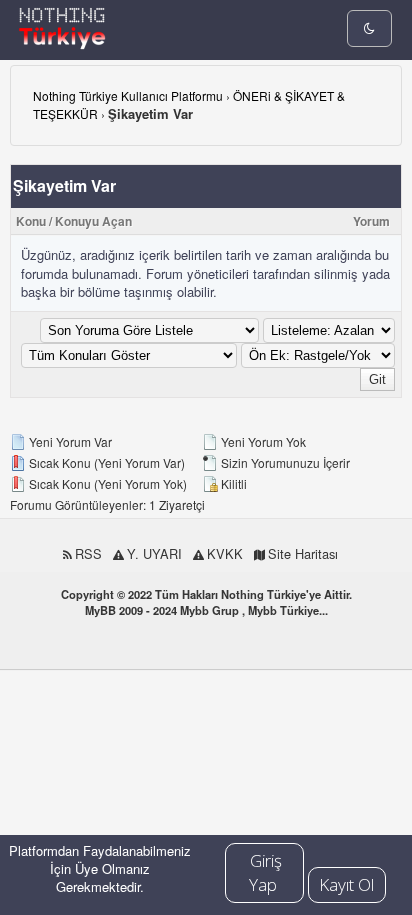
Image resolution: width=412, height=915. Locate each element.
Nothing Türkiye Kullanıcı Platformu (128, 95)
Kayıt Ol (346, 884)
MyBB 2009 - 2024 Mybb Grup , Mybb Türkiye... (206, 610)
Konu (31, 221)
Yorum (371, 221)
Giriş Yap (265, 872)
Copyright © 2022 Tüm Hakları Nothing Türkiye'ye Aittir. (206, 594)
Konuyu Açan (93, 221)
